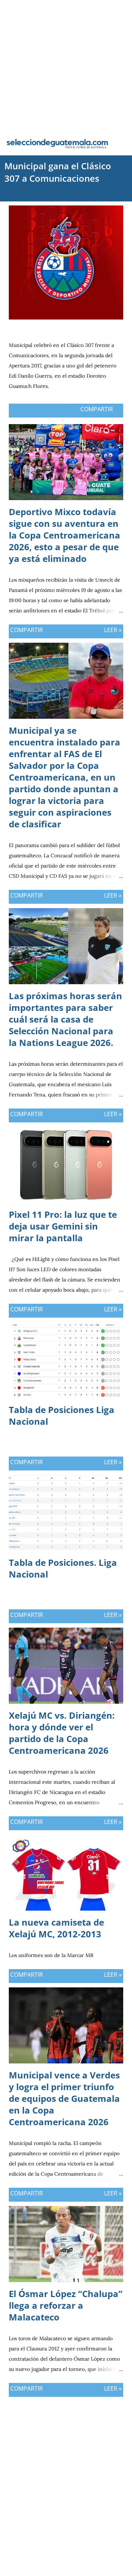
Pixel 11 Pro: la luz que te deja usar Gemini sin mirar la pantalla (63, 1226)
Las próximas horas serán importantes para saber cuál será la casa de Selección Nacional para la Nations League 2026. (65, 1019)
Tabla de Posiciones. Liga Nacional (63, 1568)
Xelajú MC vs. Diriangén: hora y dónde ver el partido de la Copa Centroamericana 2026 (62, 1733)
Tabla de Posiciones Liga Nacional (62, 1415)
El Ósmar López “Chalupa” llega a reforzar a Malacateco (66, 2305)
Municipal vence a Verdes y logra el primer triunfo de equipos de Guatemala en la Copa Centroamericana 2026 (64, 2098)
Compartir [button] (97, 409)
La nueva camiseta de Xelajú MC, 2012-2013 (56, 1928)
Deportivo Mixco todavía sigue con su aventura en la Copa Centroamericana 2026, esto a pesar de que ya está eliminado (65, 535)
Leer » (113, 630)
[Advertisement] (66, 66)
